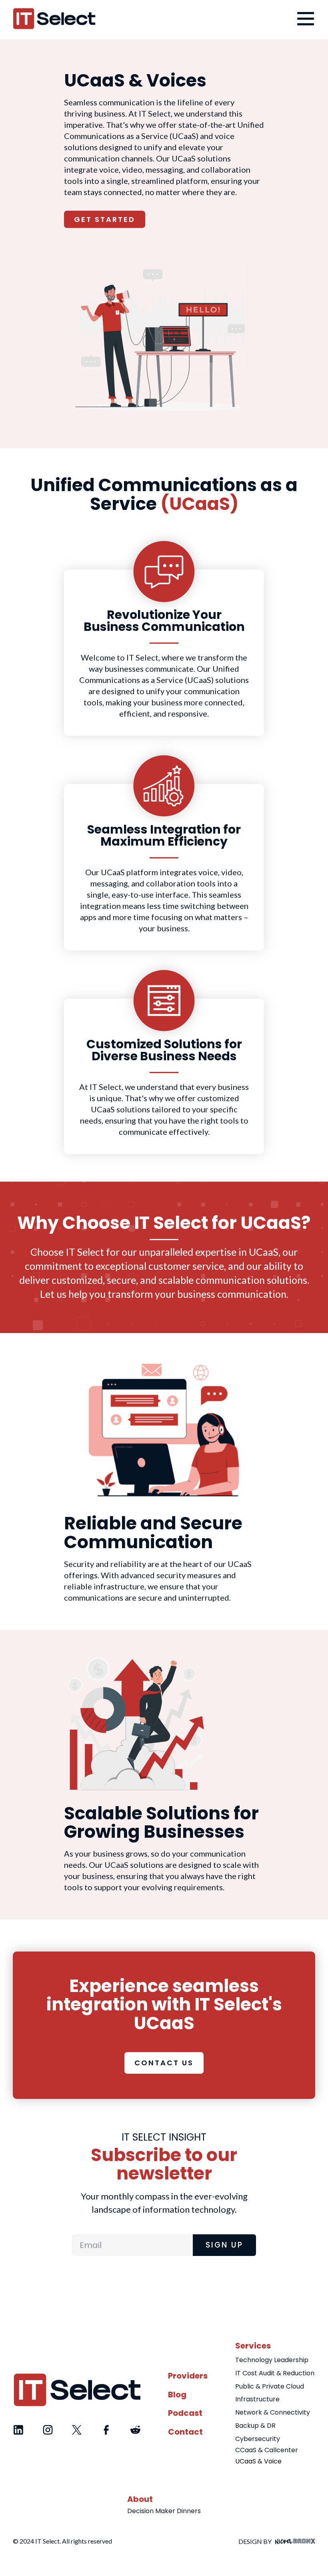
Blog (177, 2395)
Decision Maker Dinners (164, 2511)
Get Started (105, 219)
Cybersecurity (258, 2439)
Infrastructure (257, 2399)
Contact (185, 2432)
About (140, 2499)
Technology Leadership (272, 2360)
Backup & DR (255, 2426)
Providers (188, 2376)
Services (253, 2346)
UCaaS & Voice (258, 2461)
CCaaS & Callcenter (267, 2450)
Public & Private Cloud (270, 2386)
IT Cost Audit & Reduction (275, 2373)
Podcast (185, 2413)
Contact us (164, 2063)
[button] (303, 19)
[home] (54, 19)
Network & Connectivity (273, 2412)
